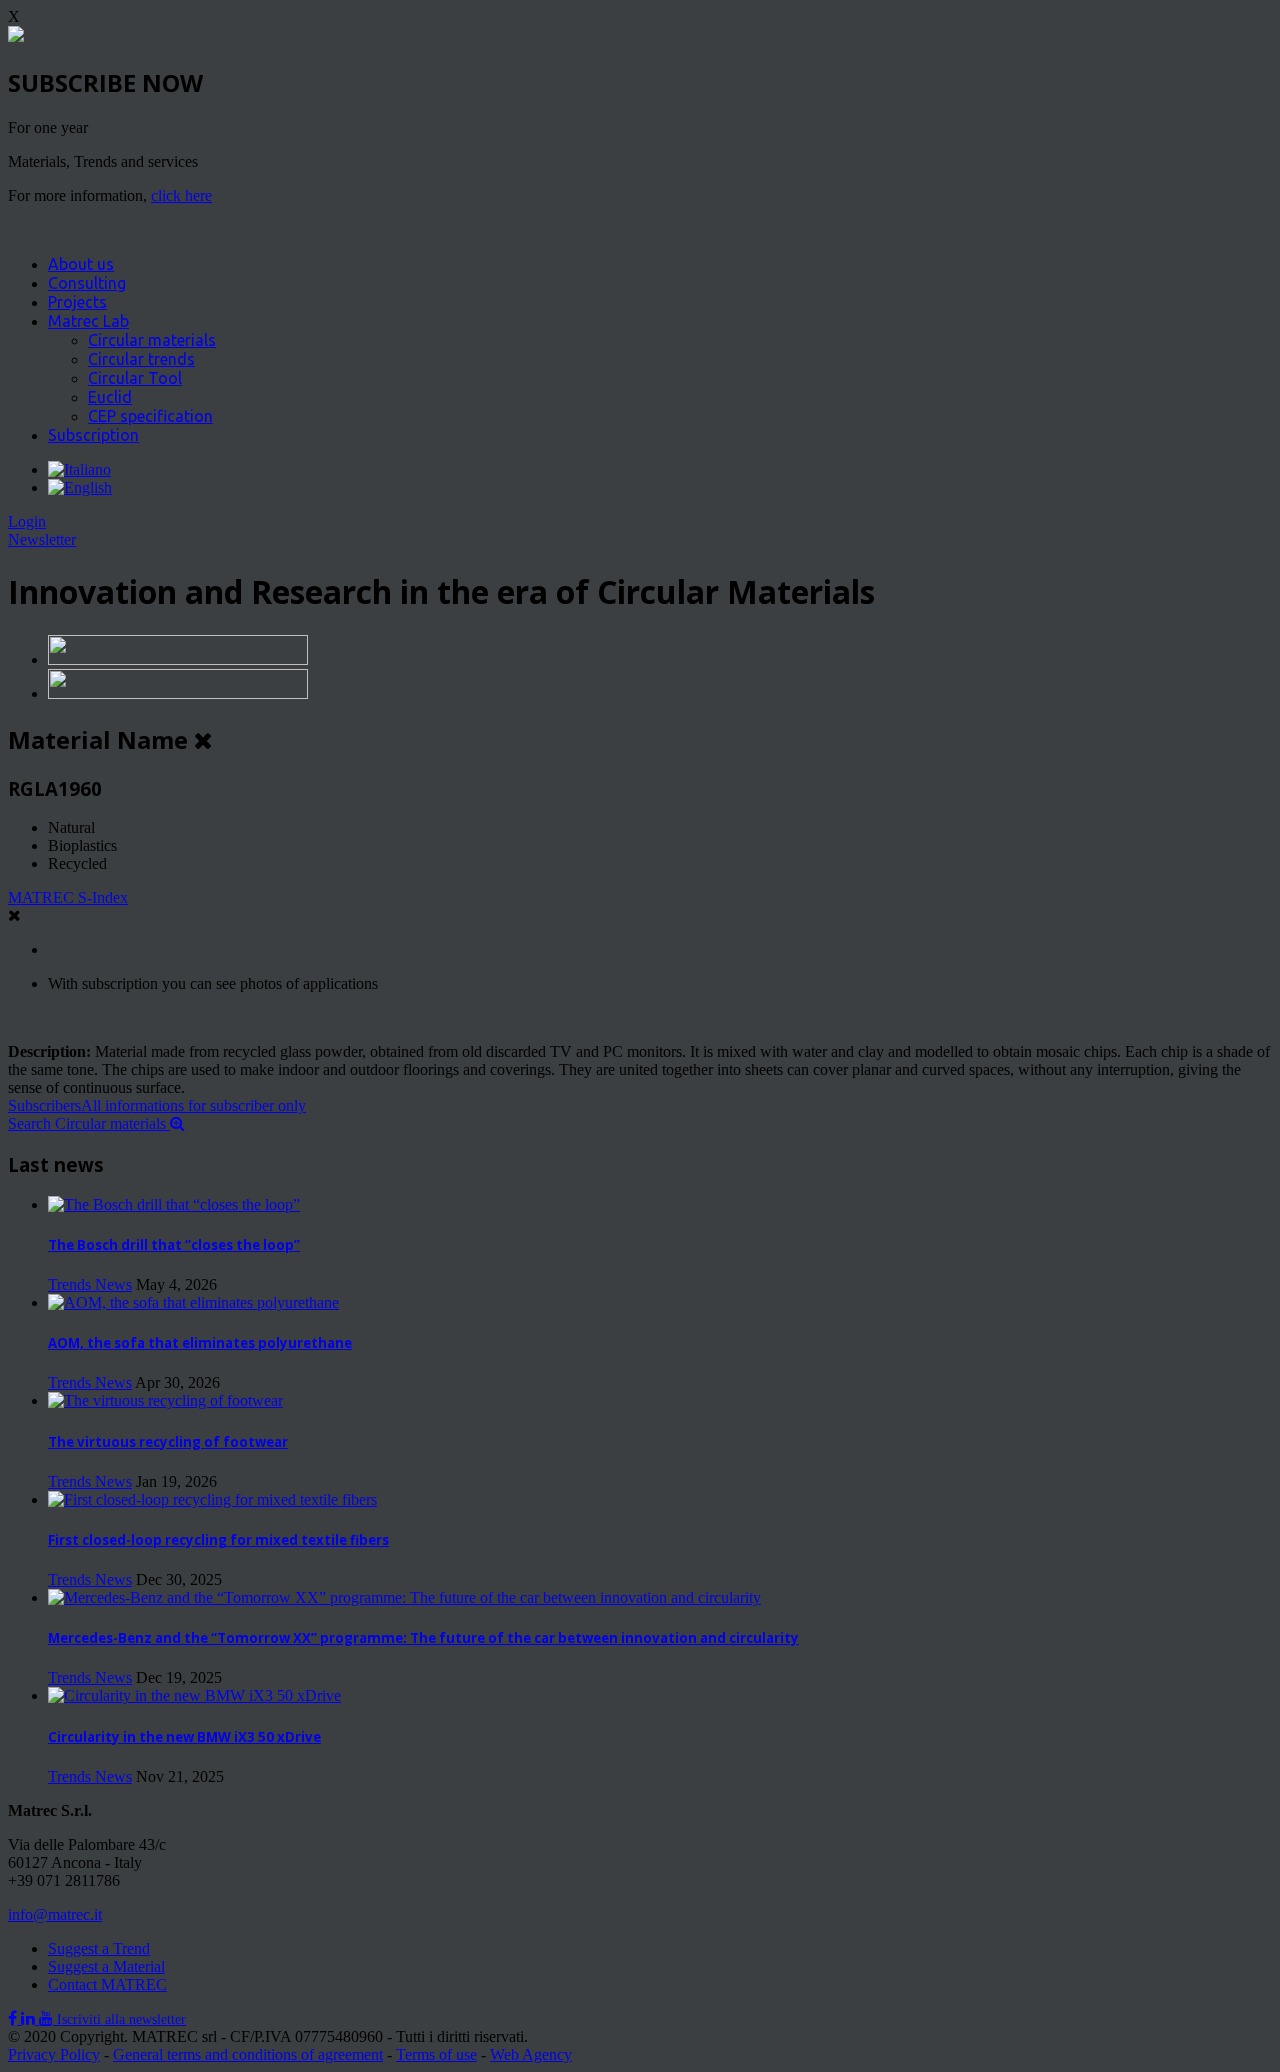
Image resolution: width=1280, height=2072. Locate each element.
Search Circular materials (89, 1123)
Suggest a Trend (99, 1948)
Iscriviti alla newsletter (121, 2019)
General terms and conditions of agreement (248, 2054)
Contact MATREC (107, 1984)
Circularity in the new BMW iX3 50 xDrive (184, 1737)
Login (27, 521)
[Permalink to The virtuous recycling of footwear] (165, 1400)
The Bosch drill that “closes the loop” (174, 1245)
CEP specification (150, 416)
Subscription (93, 435)
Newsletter (42, 539)
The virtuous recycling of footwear (168, 1442)
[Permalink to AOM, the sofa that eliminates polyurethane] (193, 1302)
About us (81, 264)
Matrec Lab (88, 321)
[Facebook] (14, 2018)
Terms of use (436, 2054)
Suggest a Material (106, 1966)
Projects (77, 302)
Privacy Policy (54, 2054)
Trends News (90, 1284)
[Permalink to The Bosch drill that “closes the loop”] (174, 1204)
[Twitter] (30, 2018)
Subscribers (157, 1105)
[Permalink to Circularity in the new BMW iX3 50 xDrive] (194, 1695)
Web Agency (531, 2054)
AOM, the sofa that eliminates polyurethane (200, 1343)
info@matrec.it (55, 1914)
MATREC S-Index (68, 897)
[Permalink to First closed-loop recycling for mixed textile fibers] (212, 1499)
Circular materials (152, 340)
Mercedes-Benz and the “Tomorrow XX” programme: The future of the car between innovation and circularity (423, 1638)
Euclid (110, 397)
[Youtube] (48, 2018)
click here (181, 195)
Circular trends (141, 359)
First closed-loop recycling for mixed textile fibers (218, 1540)
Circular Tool (135, 378)
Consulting (87, 283)
